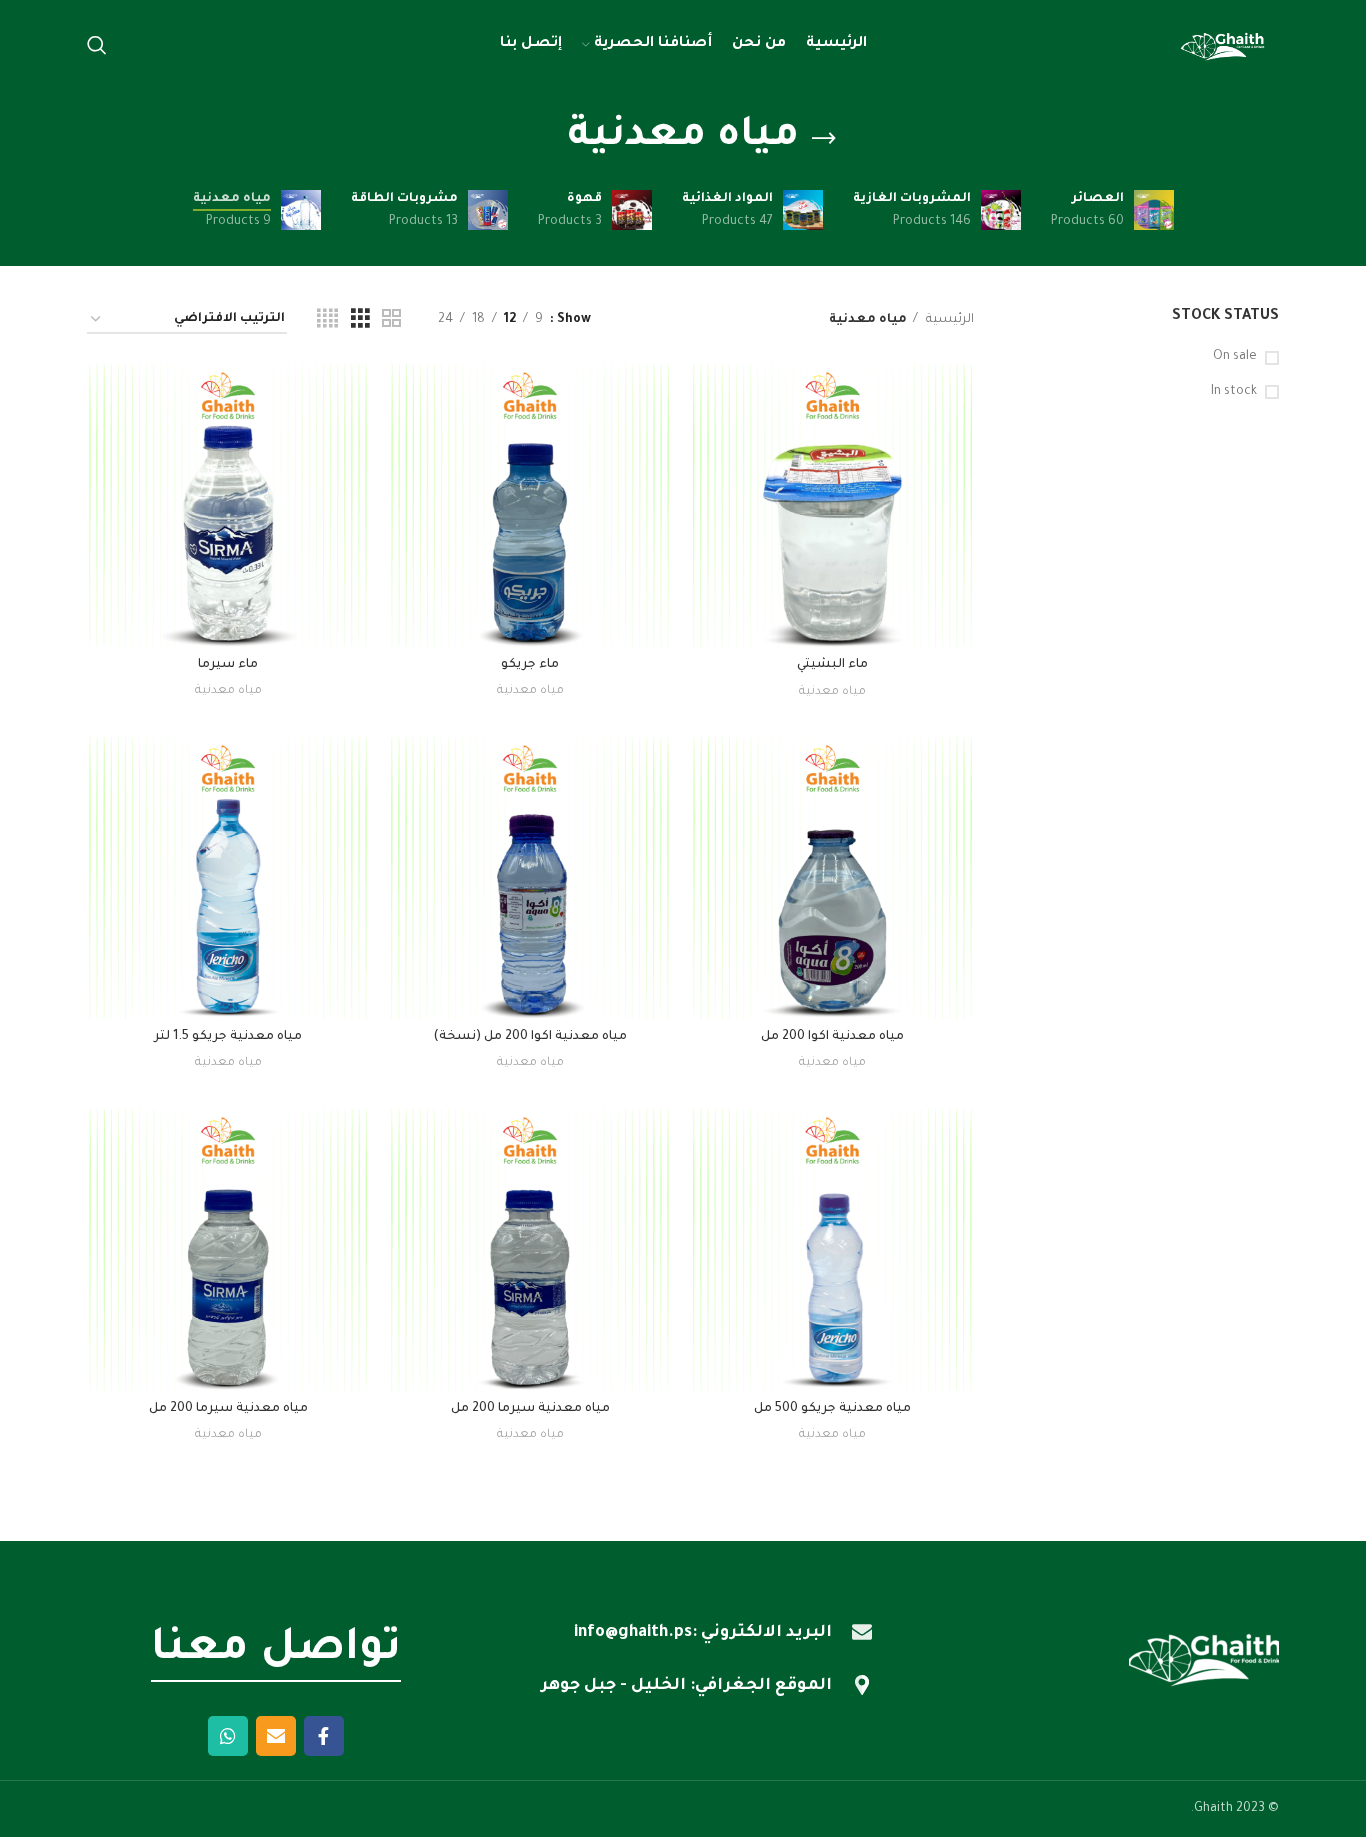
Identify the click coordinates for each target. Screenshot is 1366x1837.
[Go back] (824, 139)
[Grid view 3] (360, 320)
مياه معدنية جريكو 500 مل (832, 1409)
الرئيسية (948, 320)
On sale (1235, 357)
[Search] (97, 45)
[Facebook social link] (324, 1736)
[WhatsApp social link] (228, 1736)
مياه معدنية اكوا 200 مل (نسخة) (530, 1037)
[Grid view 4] (327, 320)
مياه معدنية (832, 692)
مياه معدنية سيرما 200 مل (530, 1409)
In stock (1234, 392)
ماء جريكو (530, 665)
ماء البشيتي (832, 665)
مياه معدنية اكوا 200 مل (832, 1037)
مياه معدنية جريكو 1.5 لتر (228, 1037)
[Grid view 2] (391, 320)
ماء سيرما (228, 665)
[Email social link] (276, 1736)
